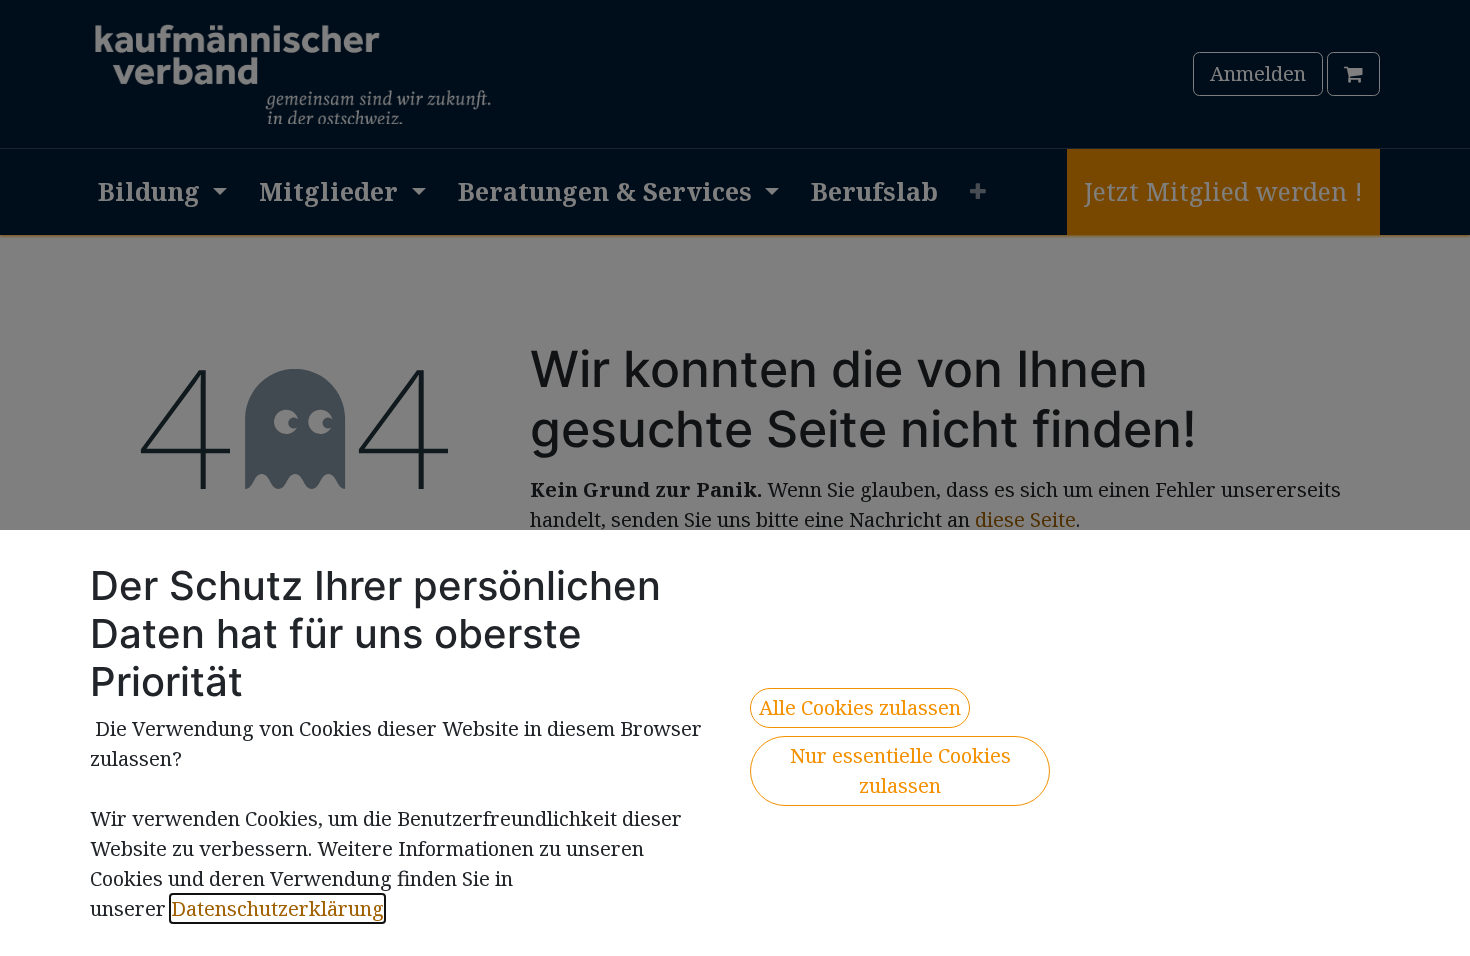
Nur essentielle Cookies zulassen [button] (900, 770)
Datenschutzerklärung (277, 908)
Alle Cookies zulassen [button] (860, 707)
